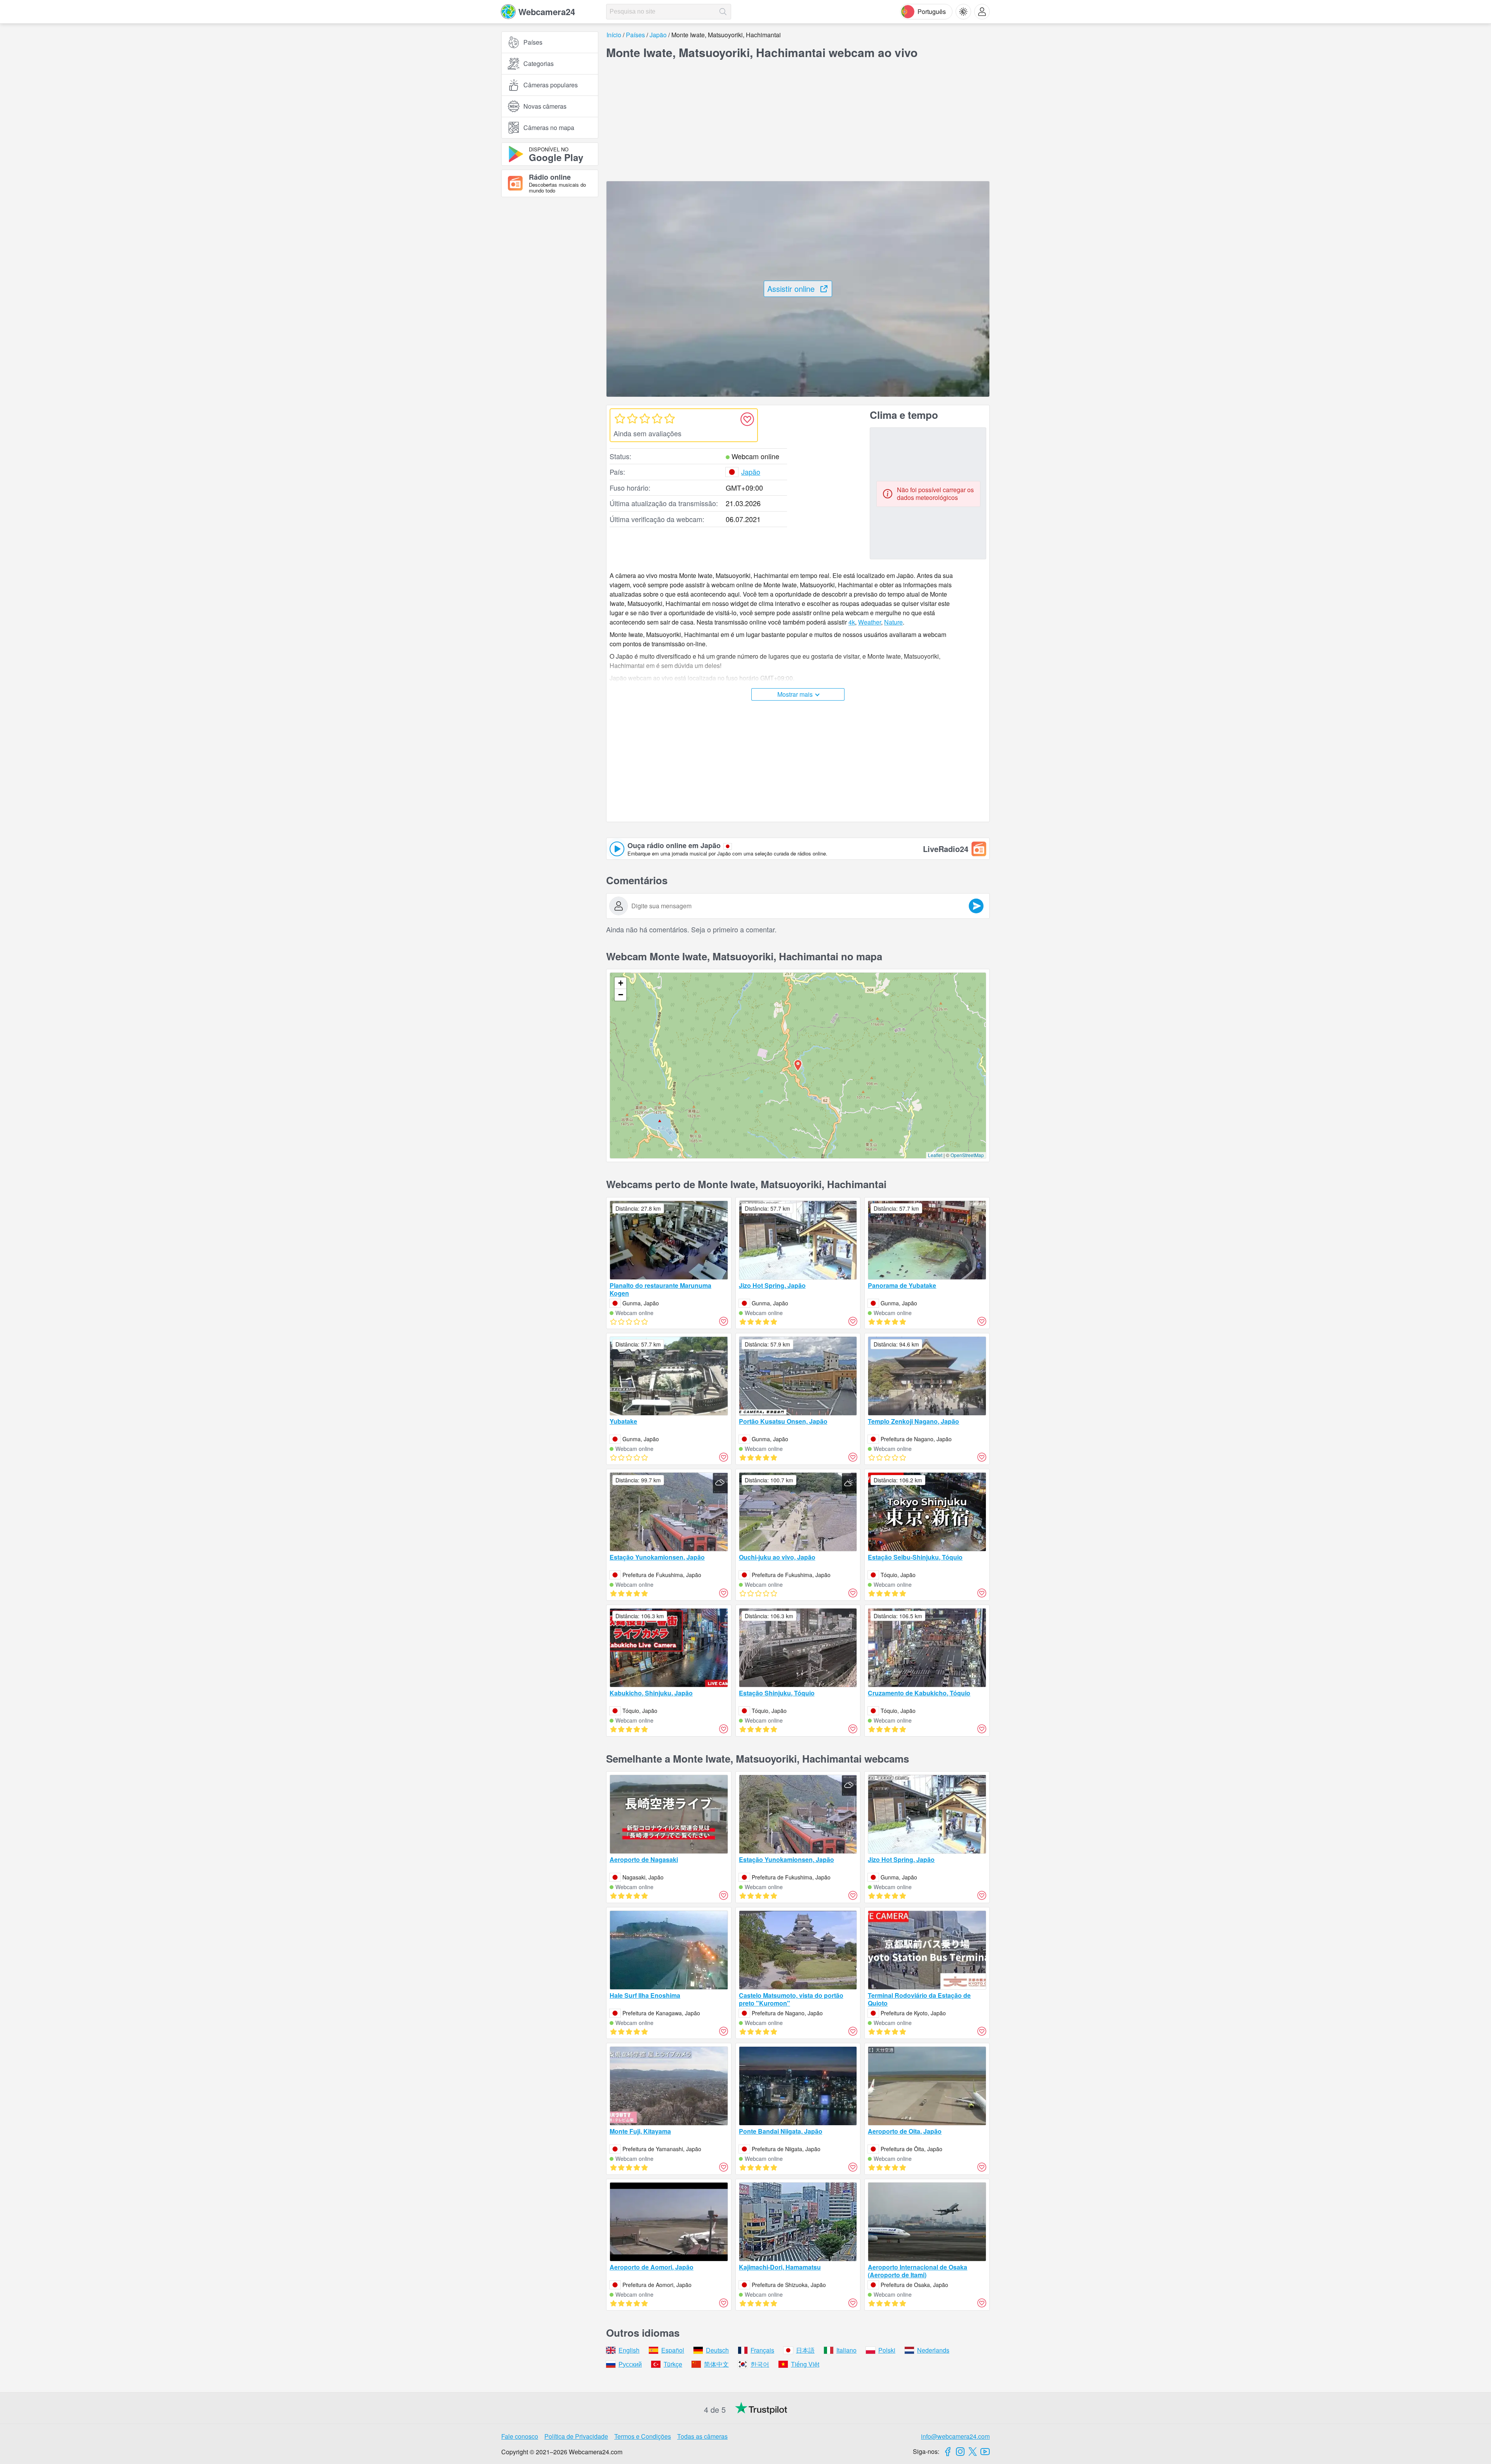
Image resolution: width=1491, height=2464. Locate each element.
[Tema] (963, 12)
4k (852, 622)
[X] (973, 2452)
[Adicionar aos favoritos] (747, 419)
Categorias (539, 63)
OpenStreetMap (967, 1155)
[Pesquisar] (723, 12)
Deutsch (717, 2350)
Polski (887, 2350)
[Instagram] (960, 2452)
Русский (630, 2364)
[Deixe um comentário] (976, 906)
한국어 (760, 2364)
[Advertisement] (550, 288)
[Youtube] (985, 2452)
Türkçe (673, 2364)
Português (932, 11)
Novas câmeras (545, 106)
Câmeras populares (551, 85)
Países (533, 42)
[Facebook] (948, 2452)
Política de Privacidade (576, 2436)
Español (673, 2350)
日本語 (805, 2350)
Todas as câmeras (702, 2436)
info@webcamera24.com (955, 2436)
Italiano (846, 2350)
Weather (870, 622)
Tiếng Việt (805, 2364)
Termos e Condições (643, 2436)
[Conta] (982, 12)
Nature (893, 622)
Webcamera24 (547, 12)
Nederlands (933, 2350)
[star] (620, 418)
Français (762, 2350)
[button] (798, 1065)
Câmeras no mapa (549, 128)
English (629, 2350)
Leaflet (935, 1155)
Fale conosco (520, 2436)
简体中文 (716, 2364)
